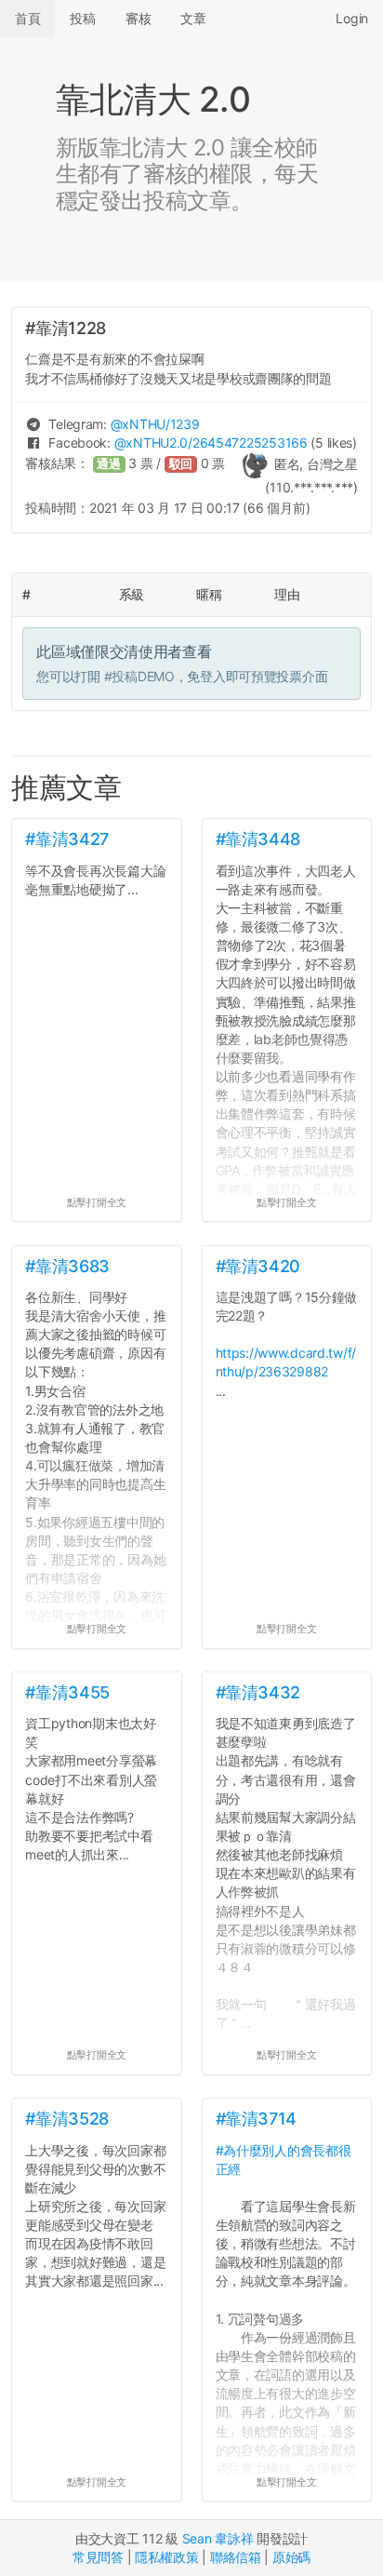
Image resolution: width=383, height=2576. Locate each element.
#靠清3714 (256, 2119)
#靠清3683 (67, 1266)
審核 (138, 18)
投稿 (82, 18)
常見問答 (98, 2557)
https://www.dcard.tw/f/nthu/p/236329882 (286, 1362)
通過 (109, 464)
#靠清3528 (66, 2119)
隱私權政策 (167, 2557)
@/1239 (155, 424)
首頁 (27, 18)
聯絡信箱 (236, 2557)
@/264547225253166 (211, 443)
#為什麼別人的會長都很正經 (284, 2160)
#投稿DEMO (139, 676)
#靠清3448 (258, 839)
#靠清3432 (258, 1692)
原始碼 (291, 2557)
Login (352, 18)
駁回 (181, 464)
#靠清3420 (258, 1266)
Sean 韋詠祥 (218, 2538)
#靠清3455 (67, 1692)
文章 (193, 18)
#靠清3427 (66, 839)
